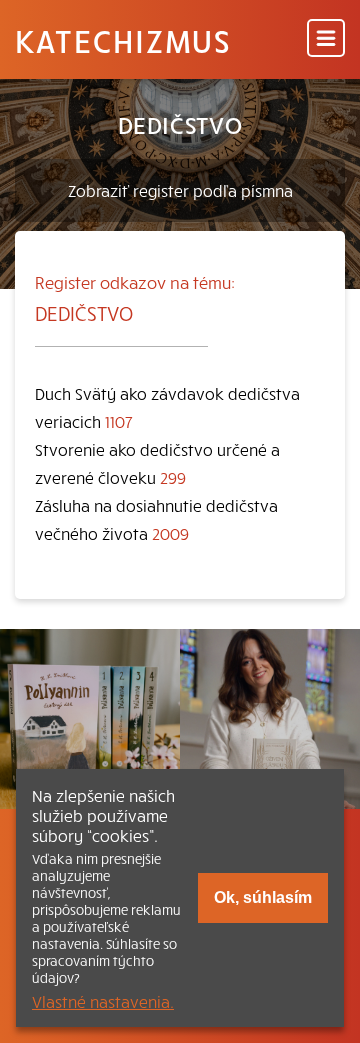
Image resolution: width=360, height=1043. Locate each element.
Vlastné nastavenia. (103, 1001)
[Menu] (326, 39)
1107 (119, 421)
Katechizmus (123, 40)
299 (173, 477)
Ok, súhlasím (263, 897)
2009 (170, 533)
